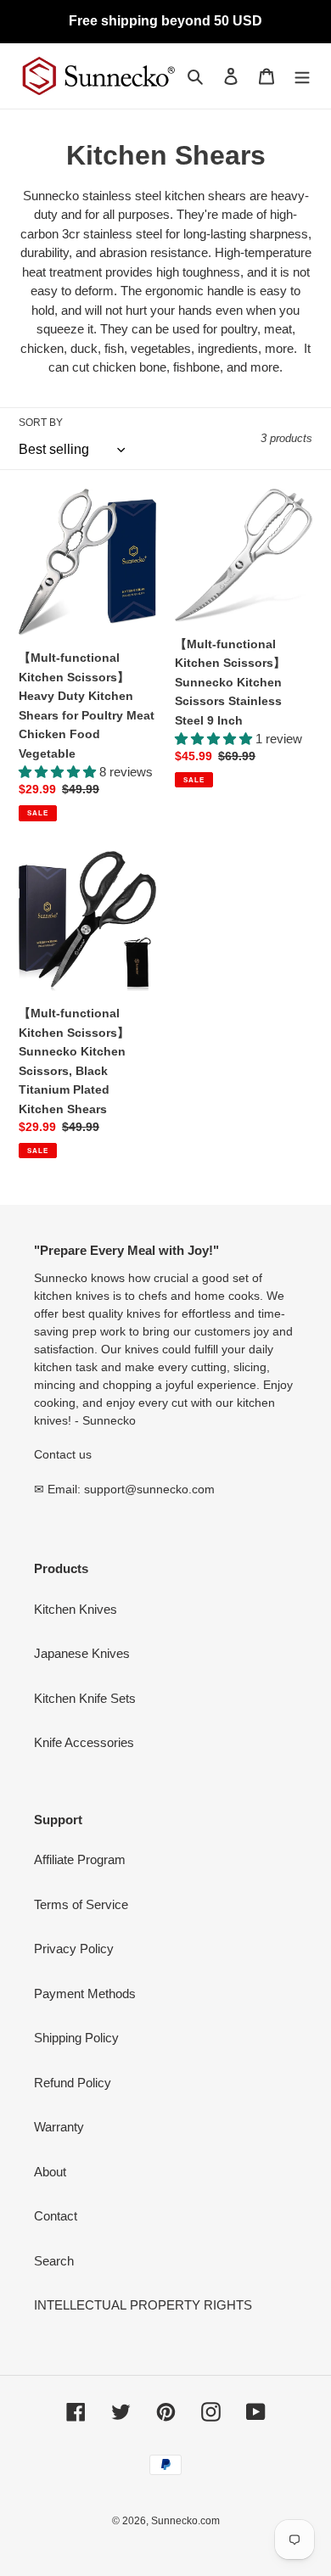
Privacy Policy (74, 1949)
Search (54, 2261)
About (50, 2172)
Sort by (41, 423)
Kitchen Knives (76, 1609)
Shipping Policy (76, 2038)
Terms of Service (81, 1904)
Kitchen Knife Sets (85, 1698)
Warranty (59, 2127)
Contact (56, 2216)
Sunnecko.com (185, 2521)
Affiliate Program (80, 1859)
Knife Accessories (84, 1742)
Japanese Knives (82, 1653)
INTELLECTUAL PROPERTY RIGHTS (143, 2305)
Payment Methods (85, 1994)
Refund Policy (73, 2083)
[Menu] (302, 76)
